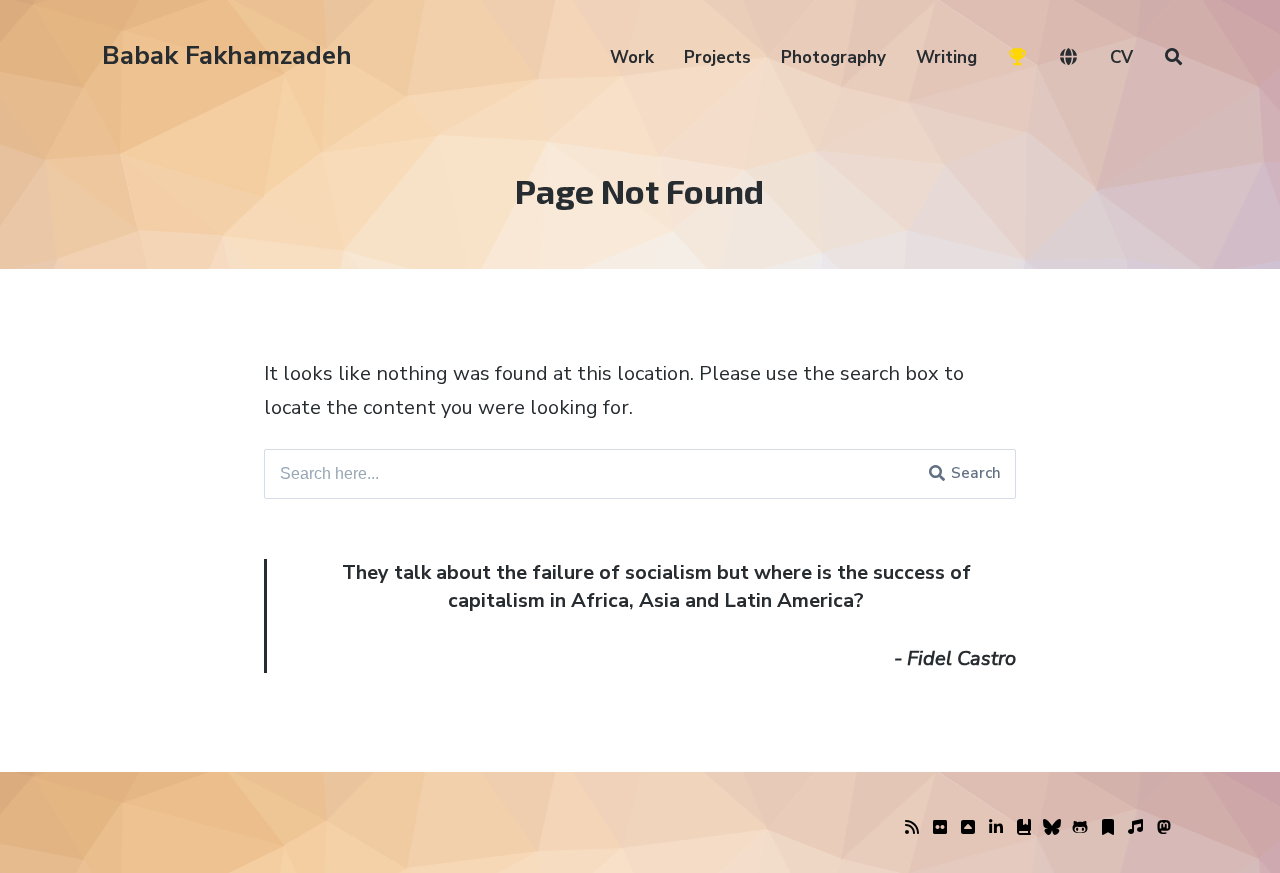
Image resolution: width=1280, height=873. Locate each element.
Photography (833, 57)
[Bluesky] (1052, 828)
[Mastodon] (1164, 828)
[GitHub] (1080, 828)
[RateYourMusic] (1136, 828)
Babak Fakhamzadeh (227, 55)
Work (632, 57)
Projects (717, 57)
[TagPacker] (1108, 828)
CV (1121, 57)
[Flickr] (940, 828)
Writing (946, 57)
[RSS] (912, 828)
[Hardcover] (1024, 828)
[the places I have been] (968, 828)
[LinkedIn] (996, 828)
